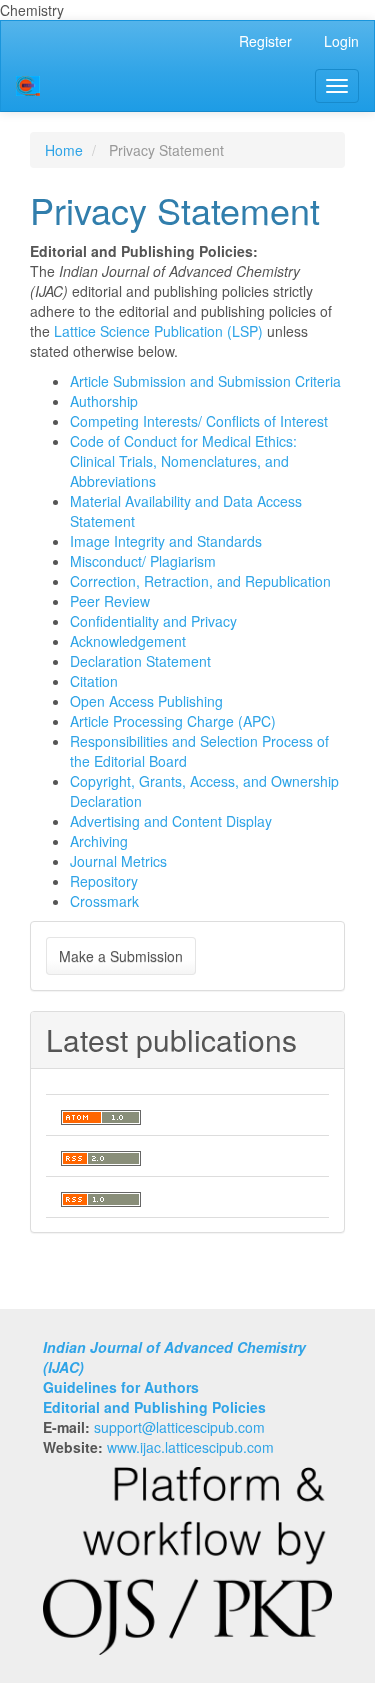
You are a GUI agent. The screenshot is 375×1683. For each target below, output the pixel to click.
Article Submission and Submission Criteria (205, 381)
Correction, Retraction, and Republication (200, 581)
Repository (104, 881)
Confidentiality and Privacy (153, 621)
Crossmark (104, 901)
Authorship (104, 401)
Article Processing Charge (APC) (173, 721)
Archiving (99, 841)
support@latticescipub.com (179, 1427)
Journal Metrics (118, 861)
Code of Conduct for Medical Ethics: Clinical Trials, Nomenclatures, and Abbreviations (183, 461)
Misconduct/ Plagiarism (143, 561)
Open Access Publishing (146, 701)
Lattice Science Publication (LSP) (158, 331)
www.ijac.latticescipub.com (190, 1447)
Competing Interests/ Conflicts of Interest (199, 421)
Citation (94, 681)
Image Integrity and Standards (166, 541)
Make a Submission (121, 956)
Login (341, 41)
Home (64, 150)
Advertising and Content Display (171, 821)
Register (265, 41)
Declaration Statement (140, 661)
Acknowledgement (128, 641)
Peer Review (110, 601)
